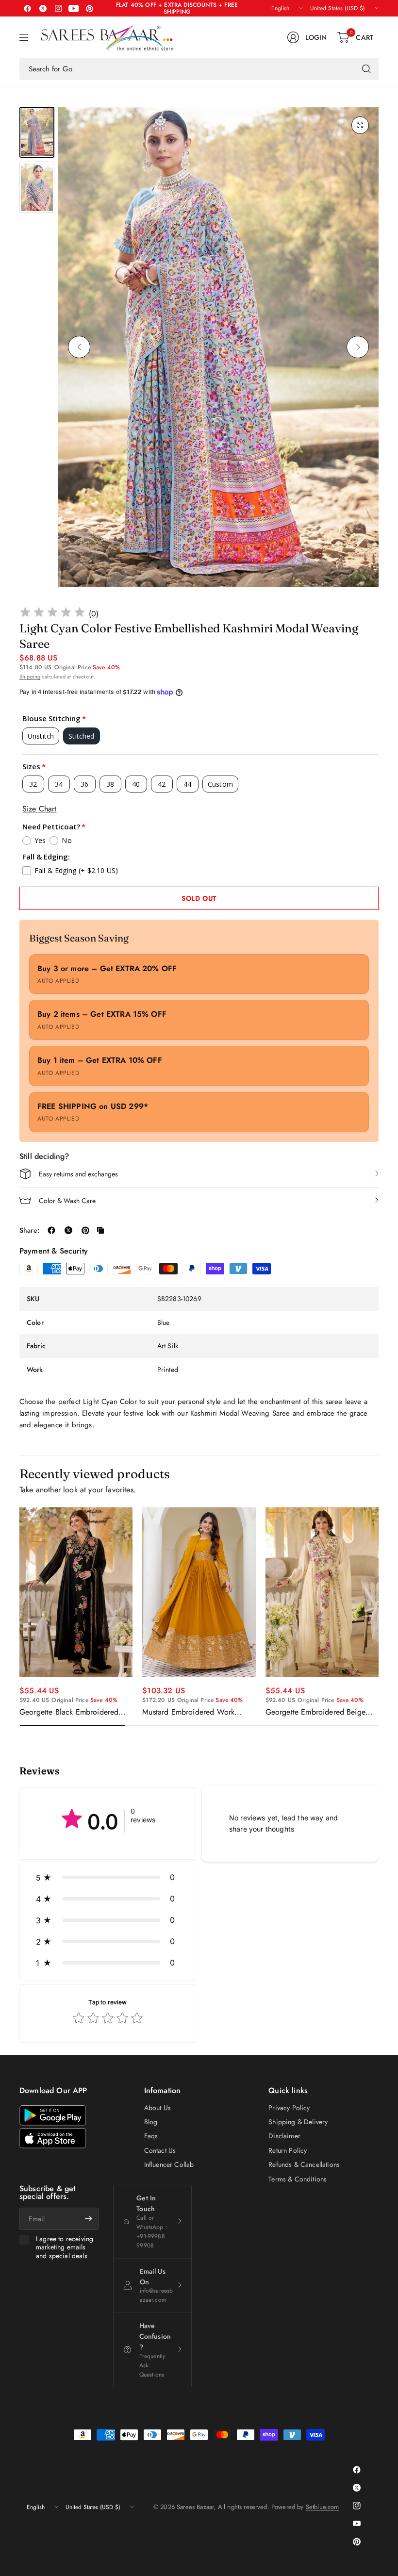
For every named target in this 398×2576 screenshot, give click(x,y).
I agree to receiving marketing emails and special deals (65, 2248)
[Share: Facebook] (51, 1230)
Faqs (151, 2136)
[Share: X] (68, 1230)
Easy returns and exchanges (78, 1174)
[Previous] (79, 347)
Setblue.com (323, 2507)
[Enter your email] (89, 2219)
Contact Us (160, 2150)
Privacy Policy (289, 2108)
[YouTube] (74, 8)
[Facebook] (27, 8)
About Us (158, 2108)
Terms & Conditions (298, 2179)
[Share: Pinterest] (85, 1230)
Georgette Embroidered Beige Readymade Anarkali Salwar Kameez (315, 1712)
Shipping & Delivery (298, 2122)
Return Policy (288, 2150)
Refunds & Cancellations (304, 2164)
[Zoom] (360, 125)
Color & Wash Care (67, 1201)
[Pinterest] (89, 8)
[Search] (366, 69)
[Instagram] (58, 8)
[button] (108, 1877)
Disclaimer (284, 2136)
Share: (29, 1230)
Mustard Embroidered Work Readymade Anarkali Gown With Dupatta (197, 1712)
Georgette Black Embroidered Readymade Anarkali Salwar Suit (74, 1712)
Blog (151, 2122)
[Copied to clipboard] (100, 1230)
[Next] (358, 347)
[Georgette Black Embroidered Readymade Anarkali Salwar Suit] (76, 1592)
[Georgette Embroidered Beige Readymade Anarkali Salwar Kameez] (322, 1592)
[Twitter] (43, 8)
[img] (52, 614)
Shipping (30, 677)
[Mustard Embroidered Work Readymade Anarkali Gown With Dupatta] (199, 1592)
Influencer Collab (169, 2164)
